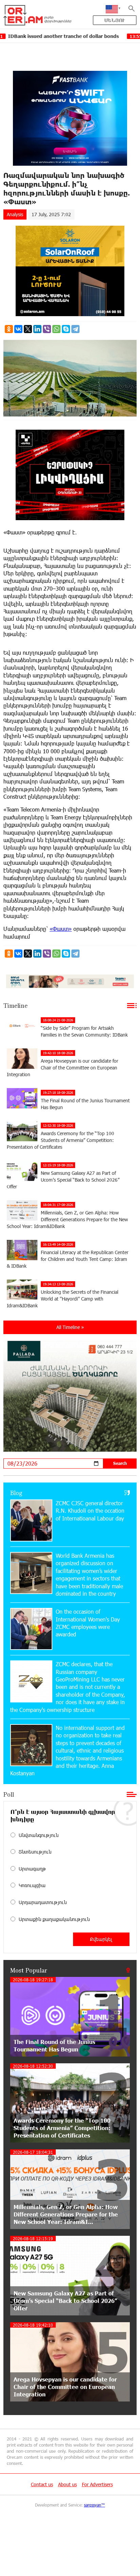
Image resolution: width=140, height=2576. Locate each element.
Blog (16, 1493)
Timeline (15, 1005)
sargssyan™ (94, 2505)
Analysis (15, 214)
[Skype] (66, 329)
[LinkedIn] (37, 329)
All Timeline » (70, 1327)
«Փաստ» (61, 929)
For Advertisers (97, 2484)
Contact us (42, 2484)
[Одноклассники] (9, 329)
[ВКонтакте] (18, 329)
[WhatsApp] (56, 329)
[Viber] (47, 329)
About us (67, 2484)
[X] (28, 329)
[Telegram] (75, 329)
